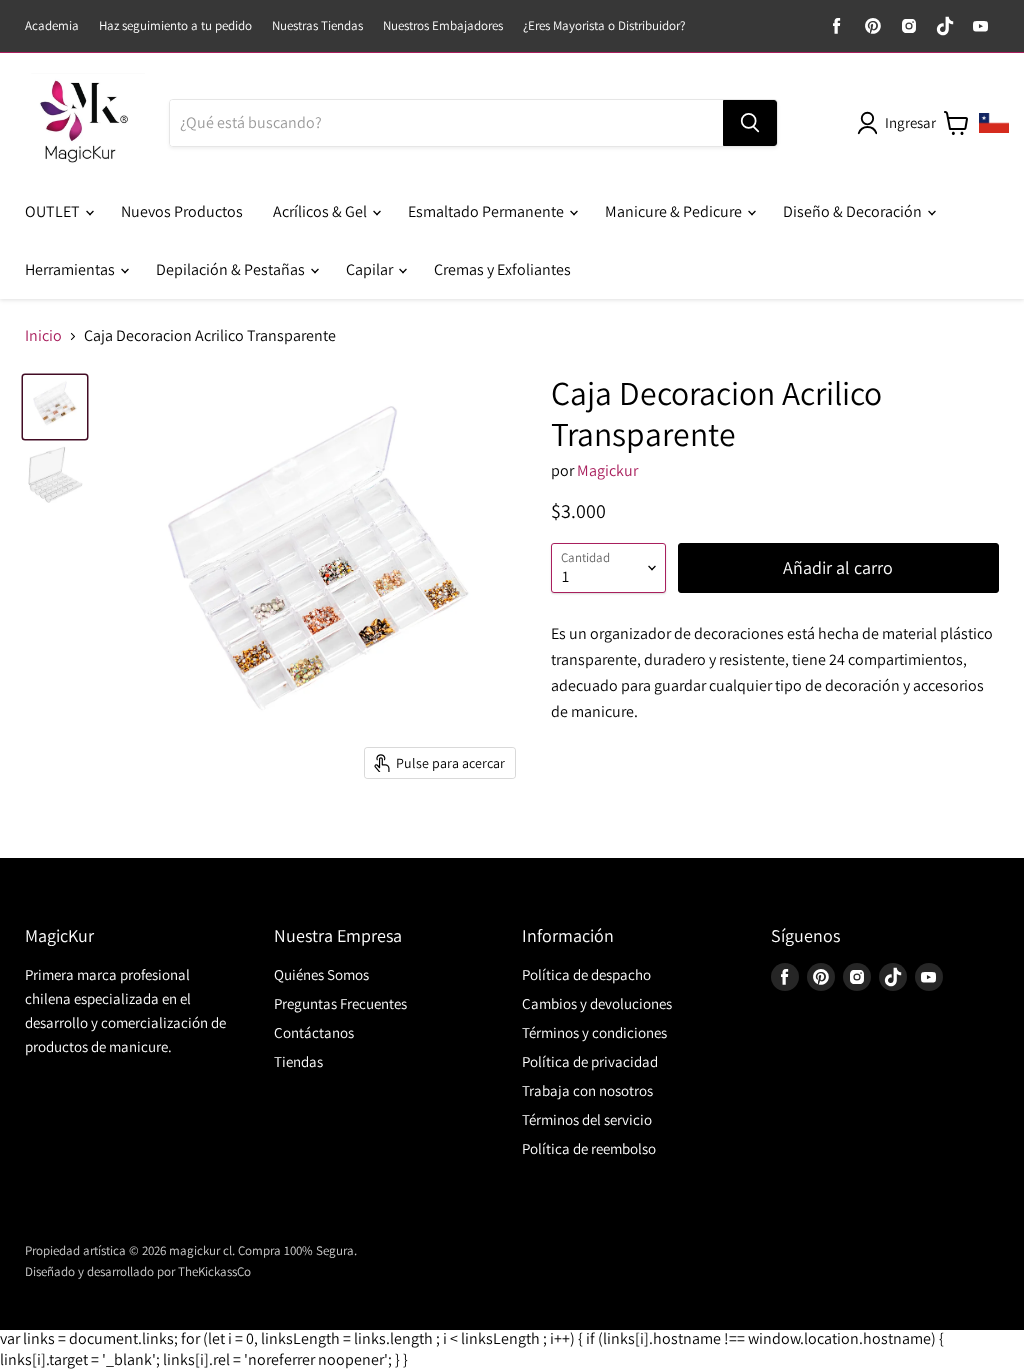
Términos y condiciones (594, 1032)
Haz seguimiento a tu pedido (175, 26)
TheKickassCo (214, 1271)
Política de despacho (586, 974)
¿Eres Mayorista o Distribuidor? (604, 26)
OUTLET (54, 211)
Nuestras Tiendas (317, 26)
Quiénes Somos (321, 974)
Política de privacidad (590, 1061)
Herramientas (71, 269)
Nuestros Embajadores (443, 26)
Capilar (371, 269)
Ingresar (910, 122)
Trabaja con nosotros (587, 1090)
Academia (52, 26)
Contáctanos (314, 1032)
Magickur (607, 470)
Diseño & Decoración (854, 211)
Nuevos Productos (182, 211)
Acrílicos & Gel (321, 211)
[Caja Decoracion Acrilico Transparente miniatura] (55, 407)
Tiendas (298, 1061)
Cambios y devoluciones (597, 1003)
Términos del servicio (587, 1119)
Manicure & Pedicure (675, 211)
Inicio (43, 336)
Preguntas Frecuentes (340, 1003)
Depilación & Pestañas (232, 269)
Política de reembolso (589, 1148)
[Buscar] (750, 123)
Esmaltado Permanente (487, 211)
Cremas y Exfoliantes (502, 269)
